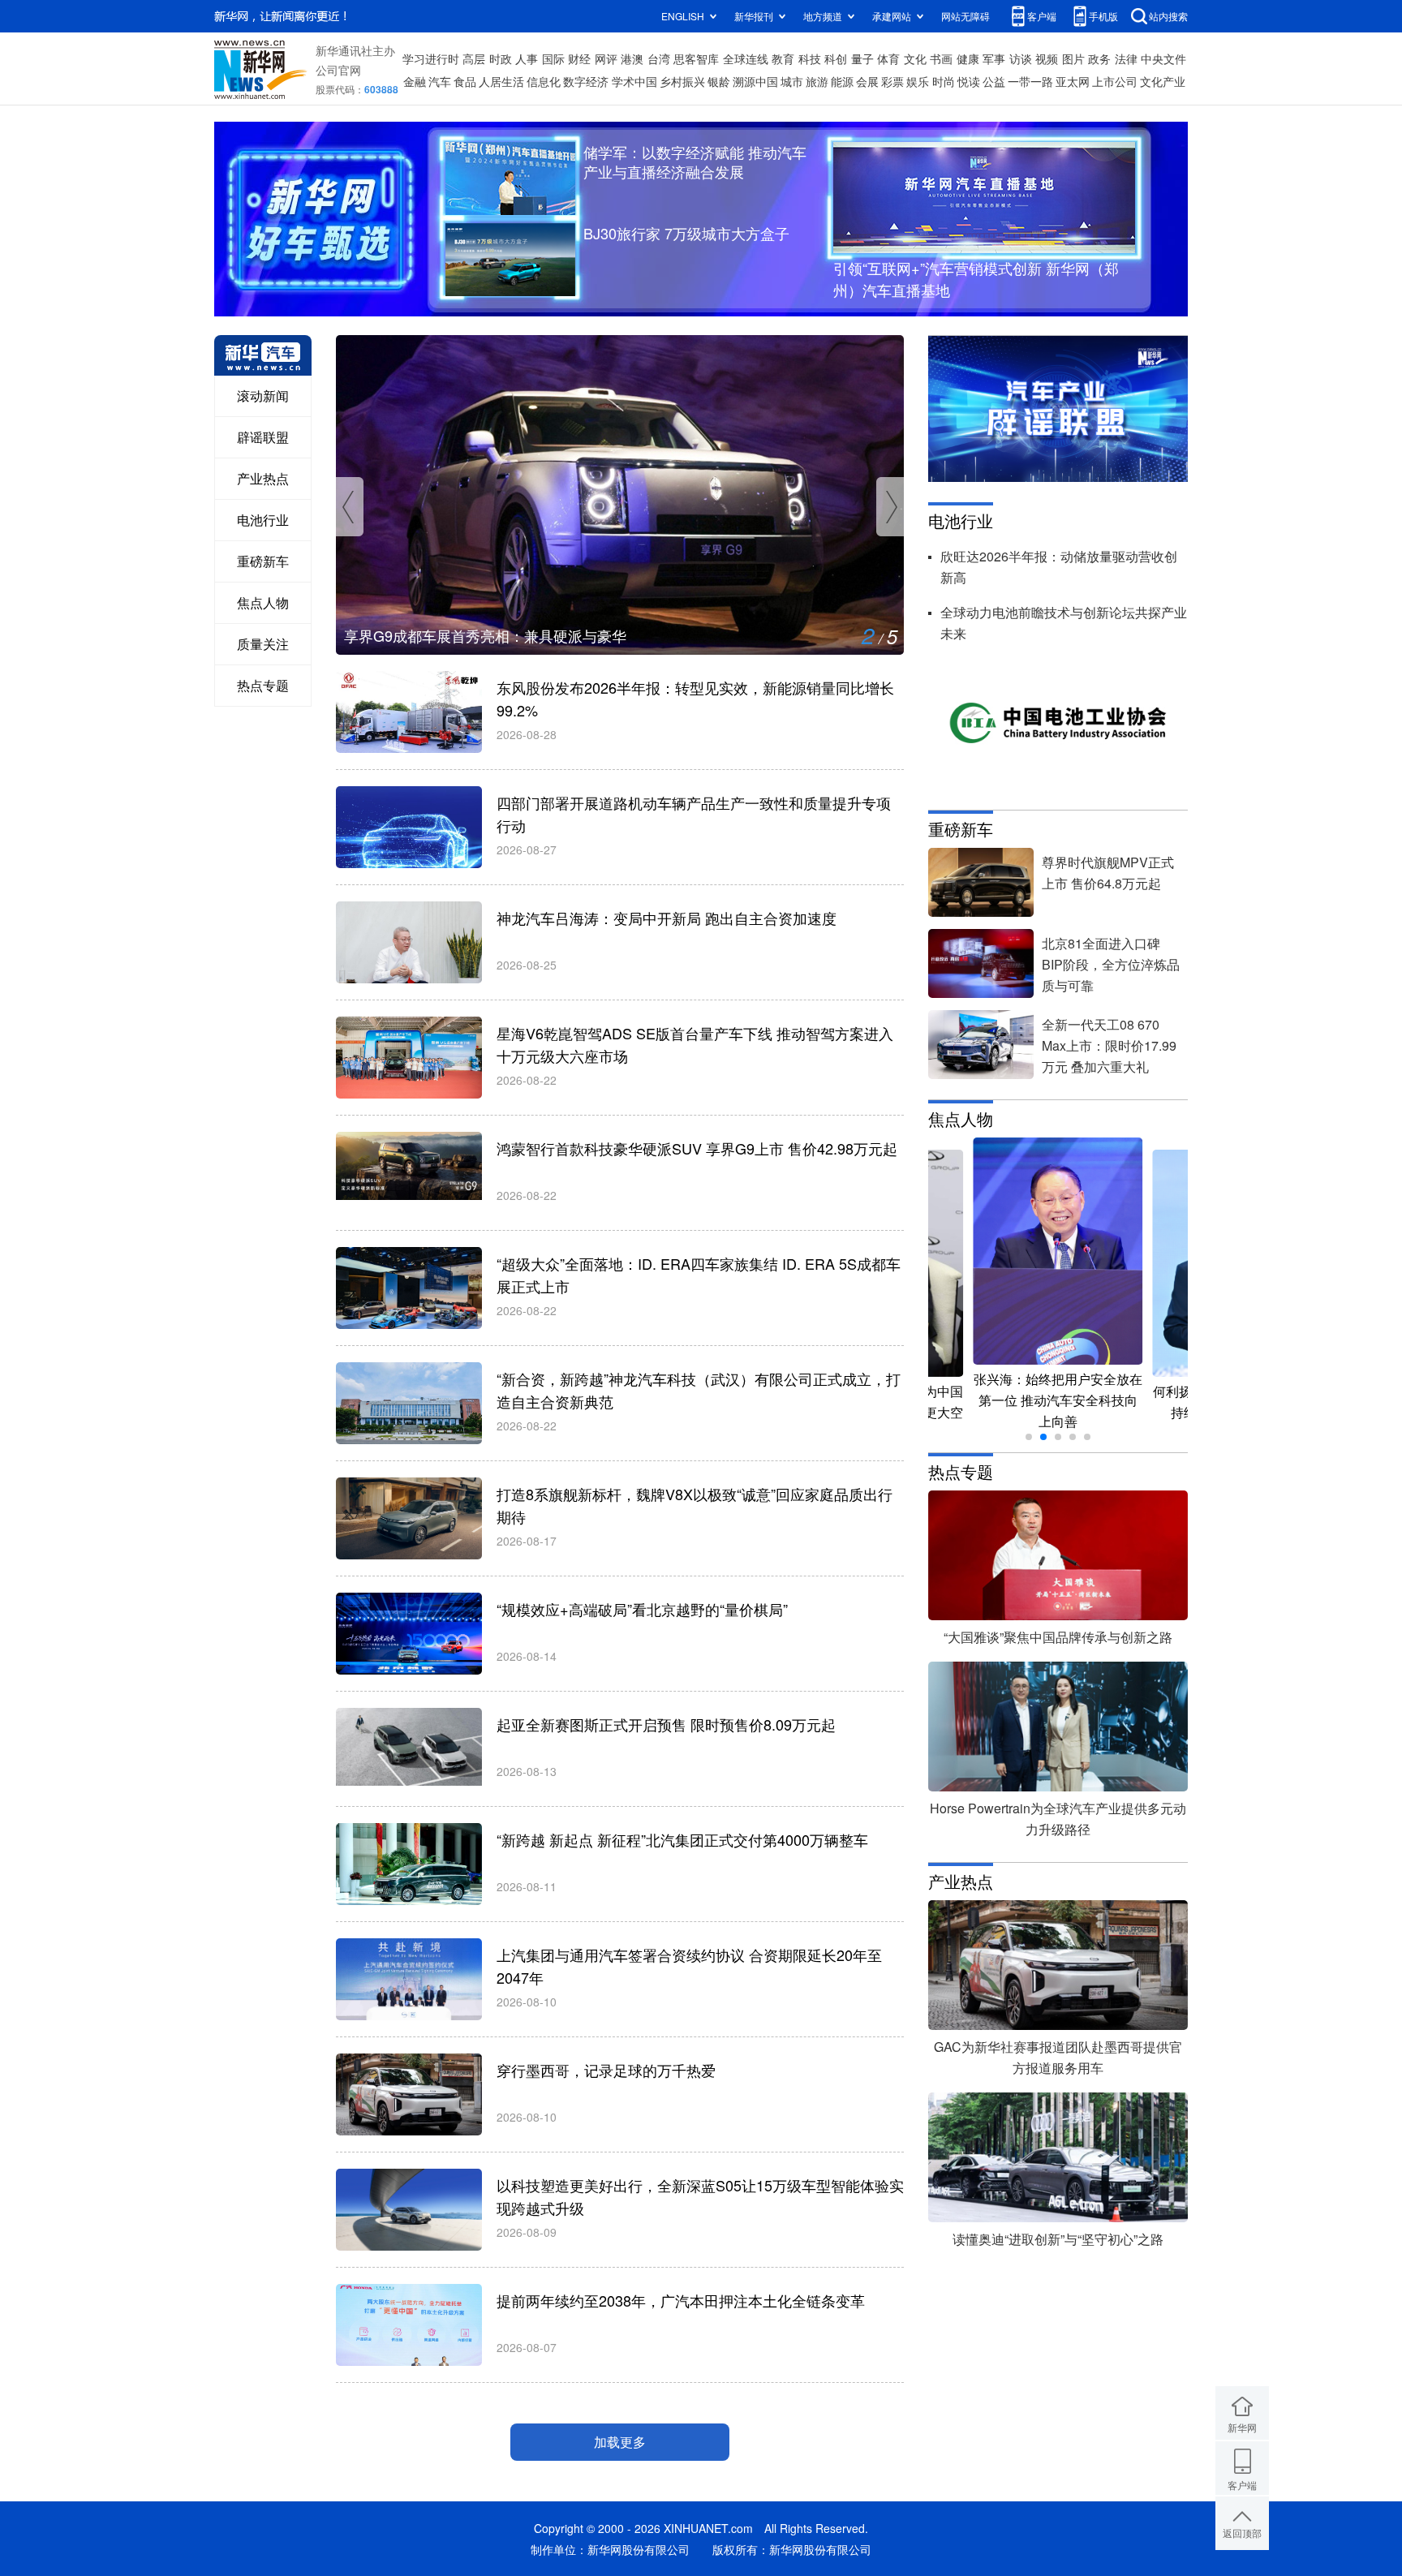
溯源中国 (755, 81)
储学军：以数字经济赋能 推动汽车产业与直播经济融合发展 (695, 161)
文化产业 (1163, 81)
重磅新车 (263, 561)
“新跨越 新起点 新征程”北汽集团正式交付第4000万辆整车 (682, 1839)
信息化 (544, 81)
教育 (783, 58)
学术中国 (634, 81)
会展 (867, 81)
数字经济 (586, 81)
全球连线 (746, 58)
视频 (1047, 58)
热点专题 (263, 685)
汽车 (440, 81)
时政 (501, 58)
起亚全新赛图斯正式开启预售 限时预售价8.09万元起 (666, 1724)
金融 (415, 81)
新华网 (1242, 2427)
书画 (941, 58)
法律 (1126, 58)
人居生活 (501, 81)
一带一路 (1030, 81)
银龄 (719, 81)
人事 (527, 58)
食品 (465, 81)
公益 (994, 81)
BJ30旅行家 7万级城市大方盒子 (686, 233)
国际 (553, 58)
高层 (474, 58)
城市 (792, 81)
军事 (994, 58)
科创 (836, 58)
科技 (810, 58)
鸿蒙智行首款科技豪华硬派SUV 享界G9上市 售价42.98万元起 (697, 1148)
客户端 (1042, 16)
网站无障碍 (965, 16)
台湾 (659, 58)
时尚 (944, 81)
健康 (968, 58)
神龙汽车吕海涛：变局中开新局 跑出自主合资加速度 (667, 918)
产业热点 (263, 478)
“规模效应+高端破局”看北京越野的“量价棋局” (642, 1609)
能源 (842, 81)
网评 (606, 58)
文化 (915, 58)
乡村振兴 (682, 81)
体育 (888, 58)
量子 (862, 58)
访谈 (1021, 58)
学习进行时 (431, 58)
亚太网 (1073, 81)
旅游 (817, 81)
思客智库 (696, 58)
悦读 (969, 81)
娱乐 (918, 81)
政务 (1099, 58)
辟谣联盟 (263, 437)
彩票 (892, 81)
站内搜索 (1168, 16)
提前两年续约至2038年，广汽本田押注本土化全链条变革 (681, 2300)
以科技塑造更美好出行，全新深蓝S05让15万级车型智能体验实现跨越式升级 (591, 635)
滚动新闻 (263, 396)
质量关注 (263, 644)
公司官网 (338, 70)
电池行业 (263, 520)
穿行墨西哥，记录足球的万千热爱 (606, 2070)
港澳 (632, 58)
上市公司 (1115, 81)
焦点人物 (263, 602)
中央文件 (1163, 58)
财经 (579, 58)
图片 (1073, 58)
